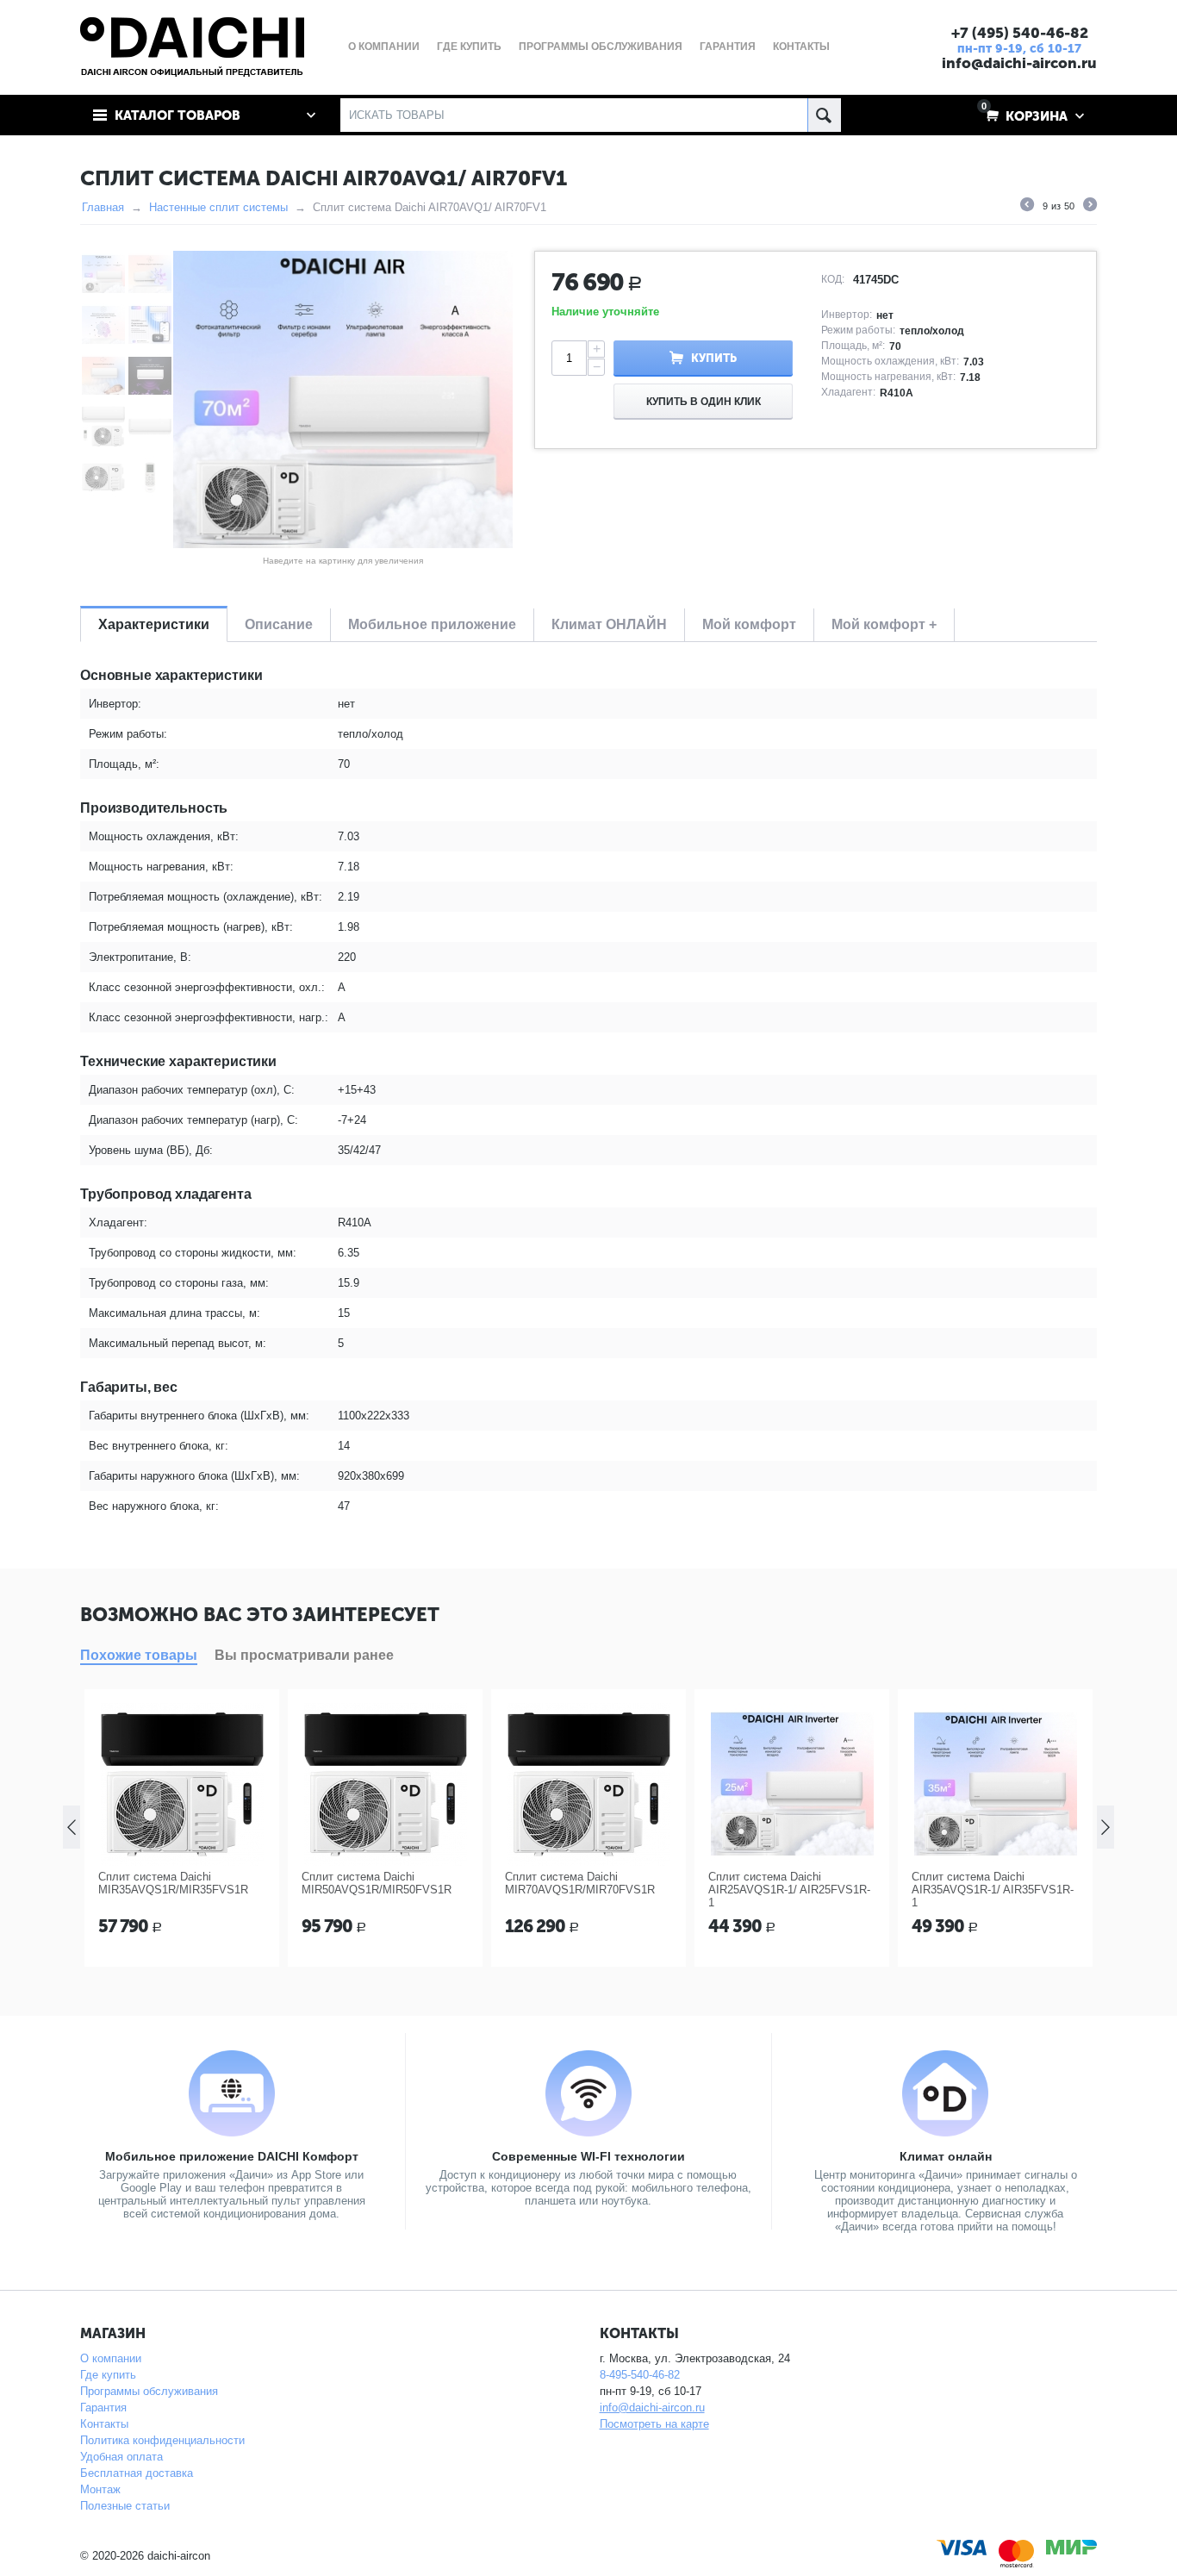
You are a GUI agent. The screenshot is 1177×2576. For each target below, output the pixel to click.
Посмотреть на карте (654, 2424)
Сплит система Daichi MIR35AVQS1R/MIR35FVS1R (173, 1883)
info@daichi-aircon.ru (1019, 63)
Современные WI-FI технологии (588, 2156)
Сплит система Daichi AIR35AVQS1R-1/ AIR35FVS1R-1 (993, 1890)
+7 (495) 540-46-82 (1020, 33)
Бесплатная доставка (137, 2473)
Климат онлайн (946, 2156)
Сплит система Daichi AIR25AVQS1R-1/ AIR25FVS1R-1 (789, 1890)
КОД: (833, 279)
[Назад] (1027, 207)
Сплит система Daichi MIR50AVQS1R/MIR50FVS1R (377, 1883)
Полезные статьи (125, 2506)
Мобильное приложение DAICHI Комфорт (232, 2156)
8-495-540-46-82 (640, 2375)
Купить (714, 358)
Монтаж (100, 2489)
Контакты (104, 2424)
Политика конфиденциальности (162, 2440)
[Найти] (824, 115)
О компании (111, 2358)
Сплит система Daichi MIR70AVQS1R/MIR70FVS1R (580, 1883)
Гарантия (103, 2408)
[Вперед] (1090, 207)
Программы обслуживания (149, 2391)
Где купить (108, 2375)
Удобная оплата (121, 2457)
